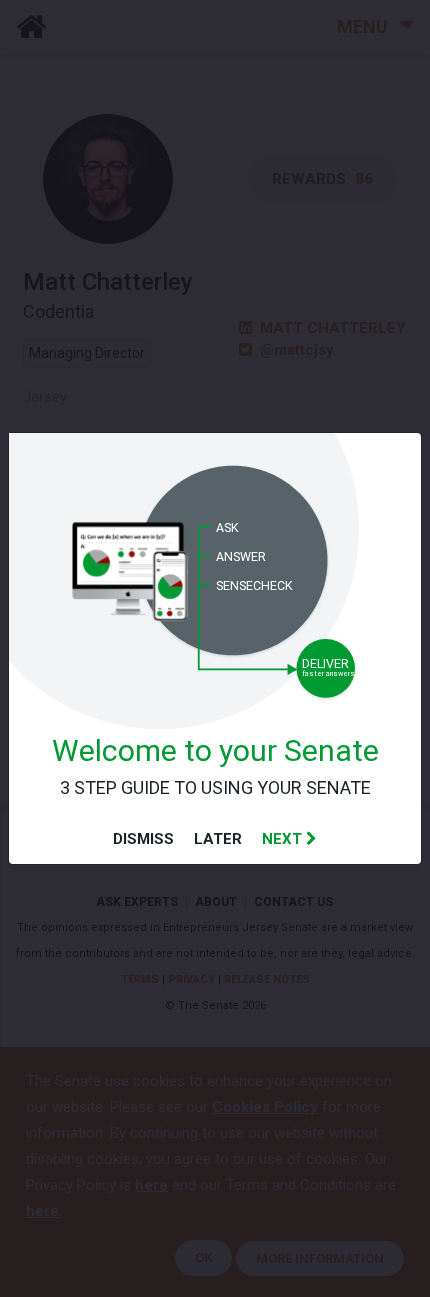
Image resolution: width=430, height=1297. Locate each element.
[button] (289, 839)
